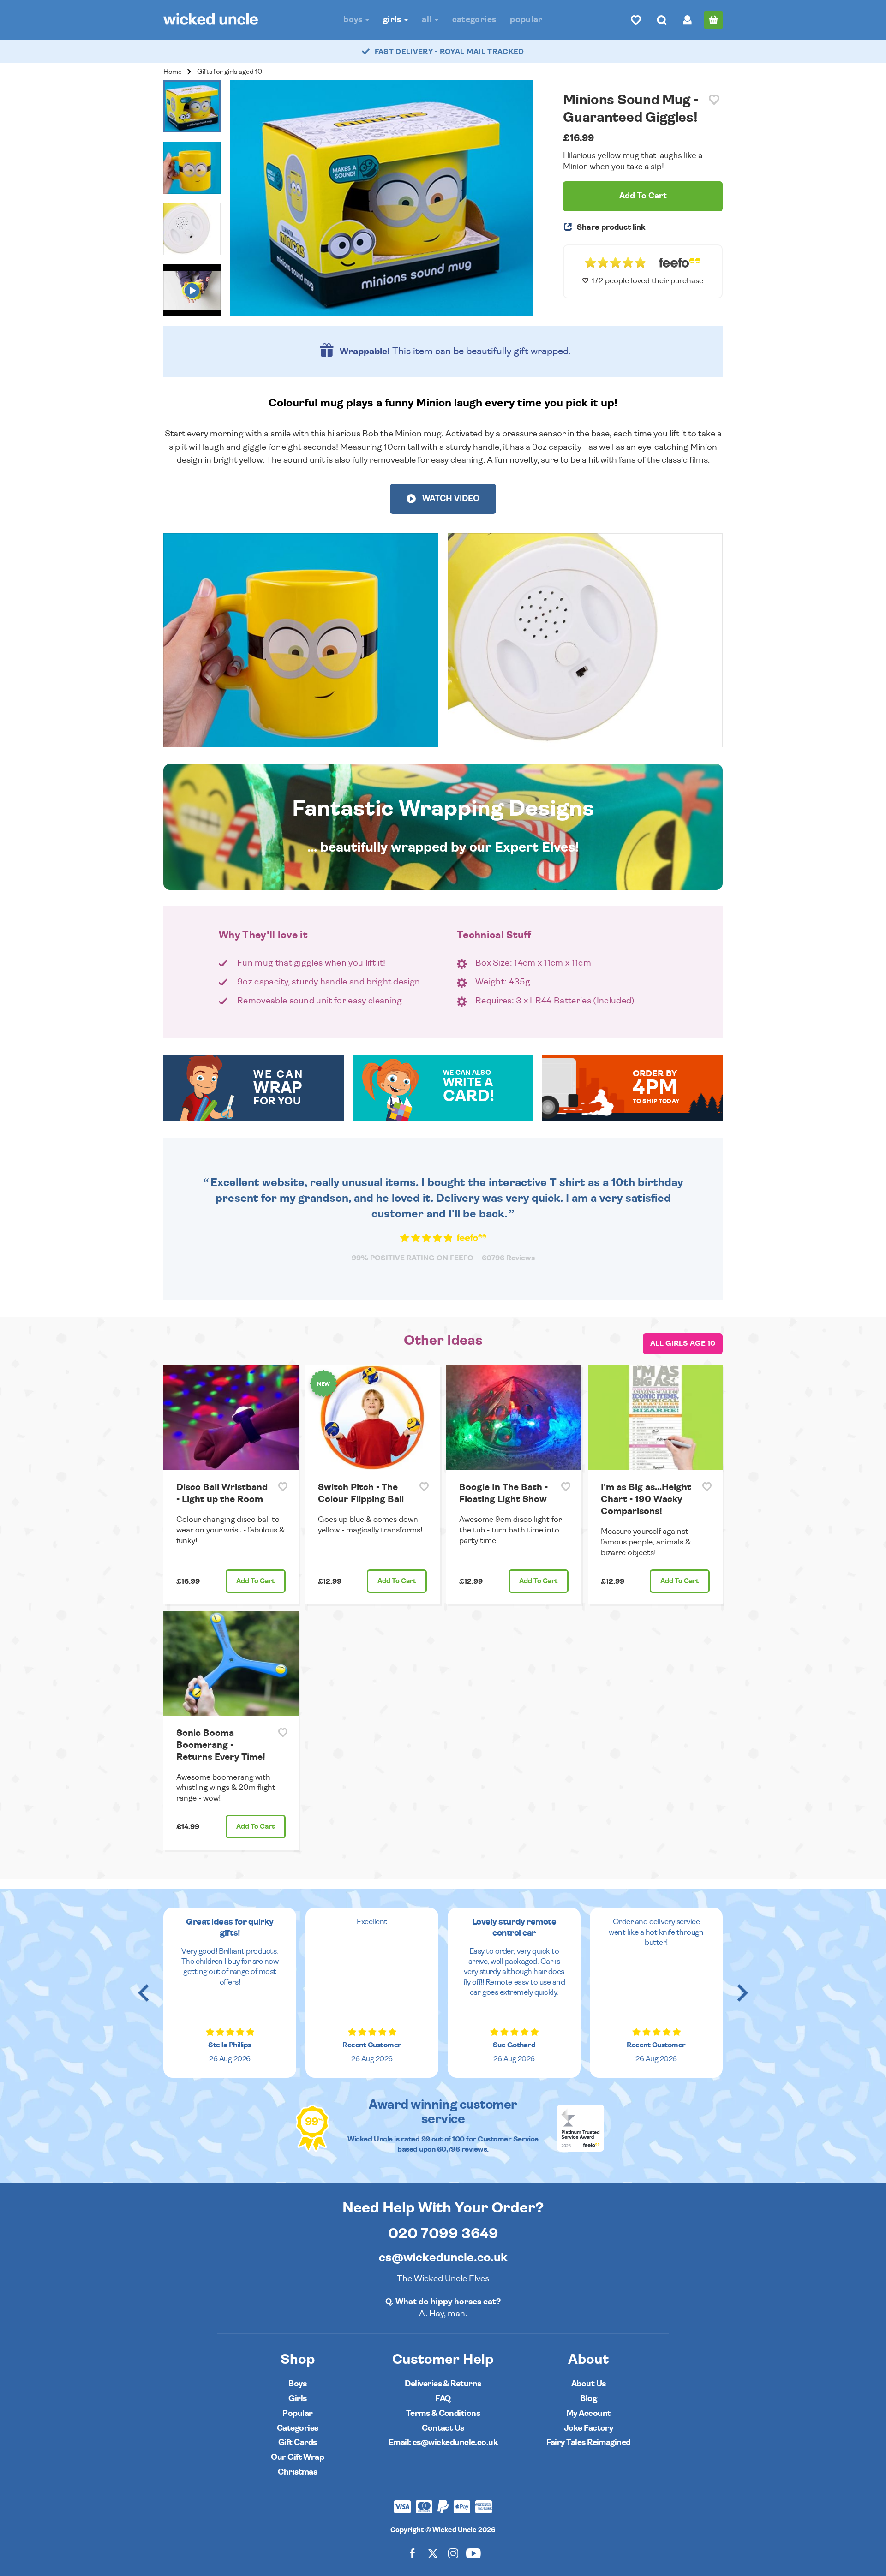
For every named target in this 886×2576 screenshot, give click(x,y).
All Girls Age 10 (683, 1343)
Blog (588, 2399)
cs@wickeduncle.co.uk (443, 2258)
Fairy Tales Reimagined (589, 2442)
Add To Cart (643, 196)
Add (256, 1581)
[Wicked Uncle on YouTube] (473, 2553)
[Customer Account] (688, 20)
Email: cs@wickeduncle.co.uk (443, 2442)
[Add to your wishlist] (714, 100)
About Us (589, 2384)
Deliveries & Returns (443, 2384)
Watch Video (450, 499)
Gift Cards (298, 2442)
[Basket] (713, 20)
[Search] (662, 20)
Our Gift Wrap (297, 2457)
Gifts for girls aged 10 (230, 72)
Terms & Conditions (443, 2413)
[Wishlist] (636, 20)
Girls (393, 20)
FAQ (443, 2399)
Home (173, 72)
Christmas (297, 2472)
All (428, 20)
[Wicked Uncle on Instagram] (453, 2553)
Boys (354, 20)
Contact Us (443, 2428)
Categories (474, 20)
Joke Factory (589, 2428)
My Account (589, 2413)
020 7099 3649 (443, 2234)
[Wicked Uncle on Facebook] (413, 2553)
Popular (526, 20)
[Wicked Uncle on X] (433, 2553)
